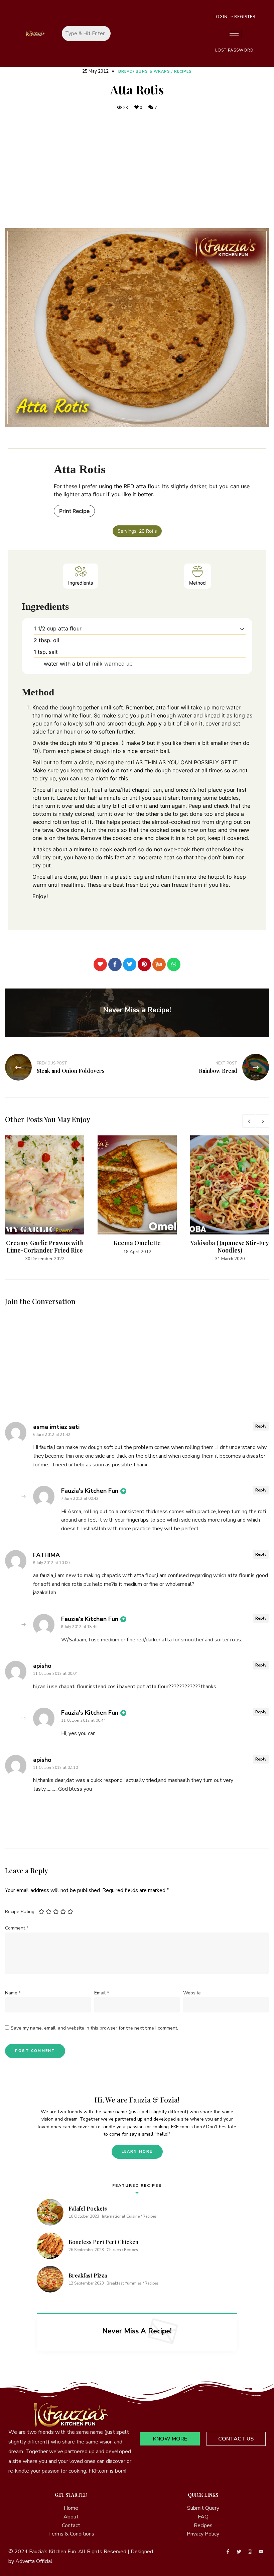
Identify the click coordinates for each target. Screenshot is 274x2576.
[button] (242, 628)
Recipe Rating (20, 1912)
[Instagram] (250, 2552)
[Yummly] (159, 964)
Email (102, 1993)
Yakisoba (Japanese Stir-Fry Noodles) (230, 1247)
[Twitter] (130, 964)
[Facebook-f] (228, 2552)
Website (192, 1993)
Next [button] (262, 1121)
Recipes (183, 71)
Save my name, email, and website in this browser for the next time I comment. (94, 2028)
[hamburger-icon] (234, 34)
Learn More (137, 2152)
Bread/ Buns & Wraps (144, 71)
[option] (45, 1199)
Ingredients (81, 583)
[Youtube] (261, 2552)
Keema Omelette (137, 1243)
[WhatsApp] (174, 964)
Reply (261, 1426)
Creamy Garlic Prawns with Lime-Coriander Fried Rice (45, 1247)
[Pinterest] (144, 964)
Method (197, 583)
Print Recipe (74, 511)
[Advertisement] (137, 170)
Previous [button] (249, 1121)
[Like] (100, 964)
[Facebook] (115, 964)
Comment (17, 1928)
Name (13, 1993)
